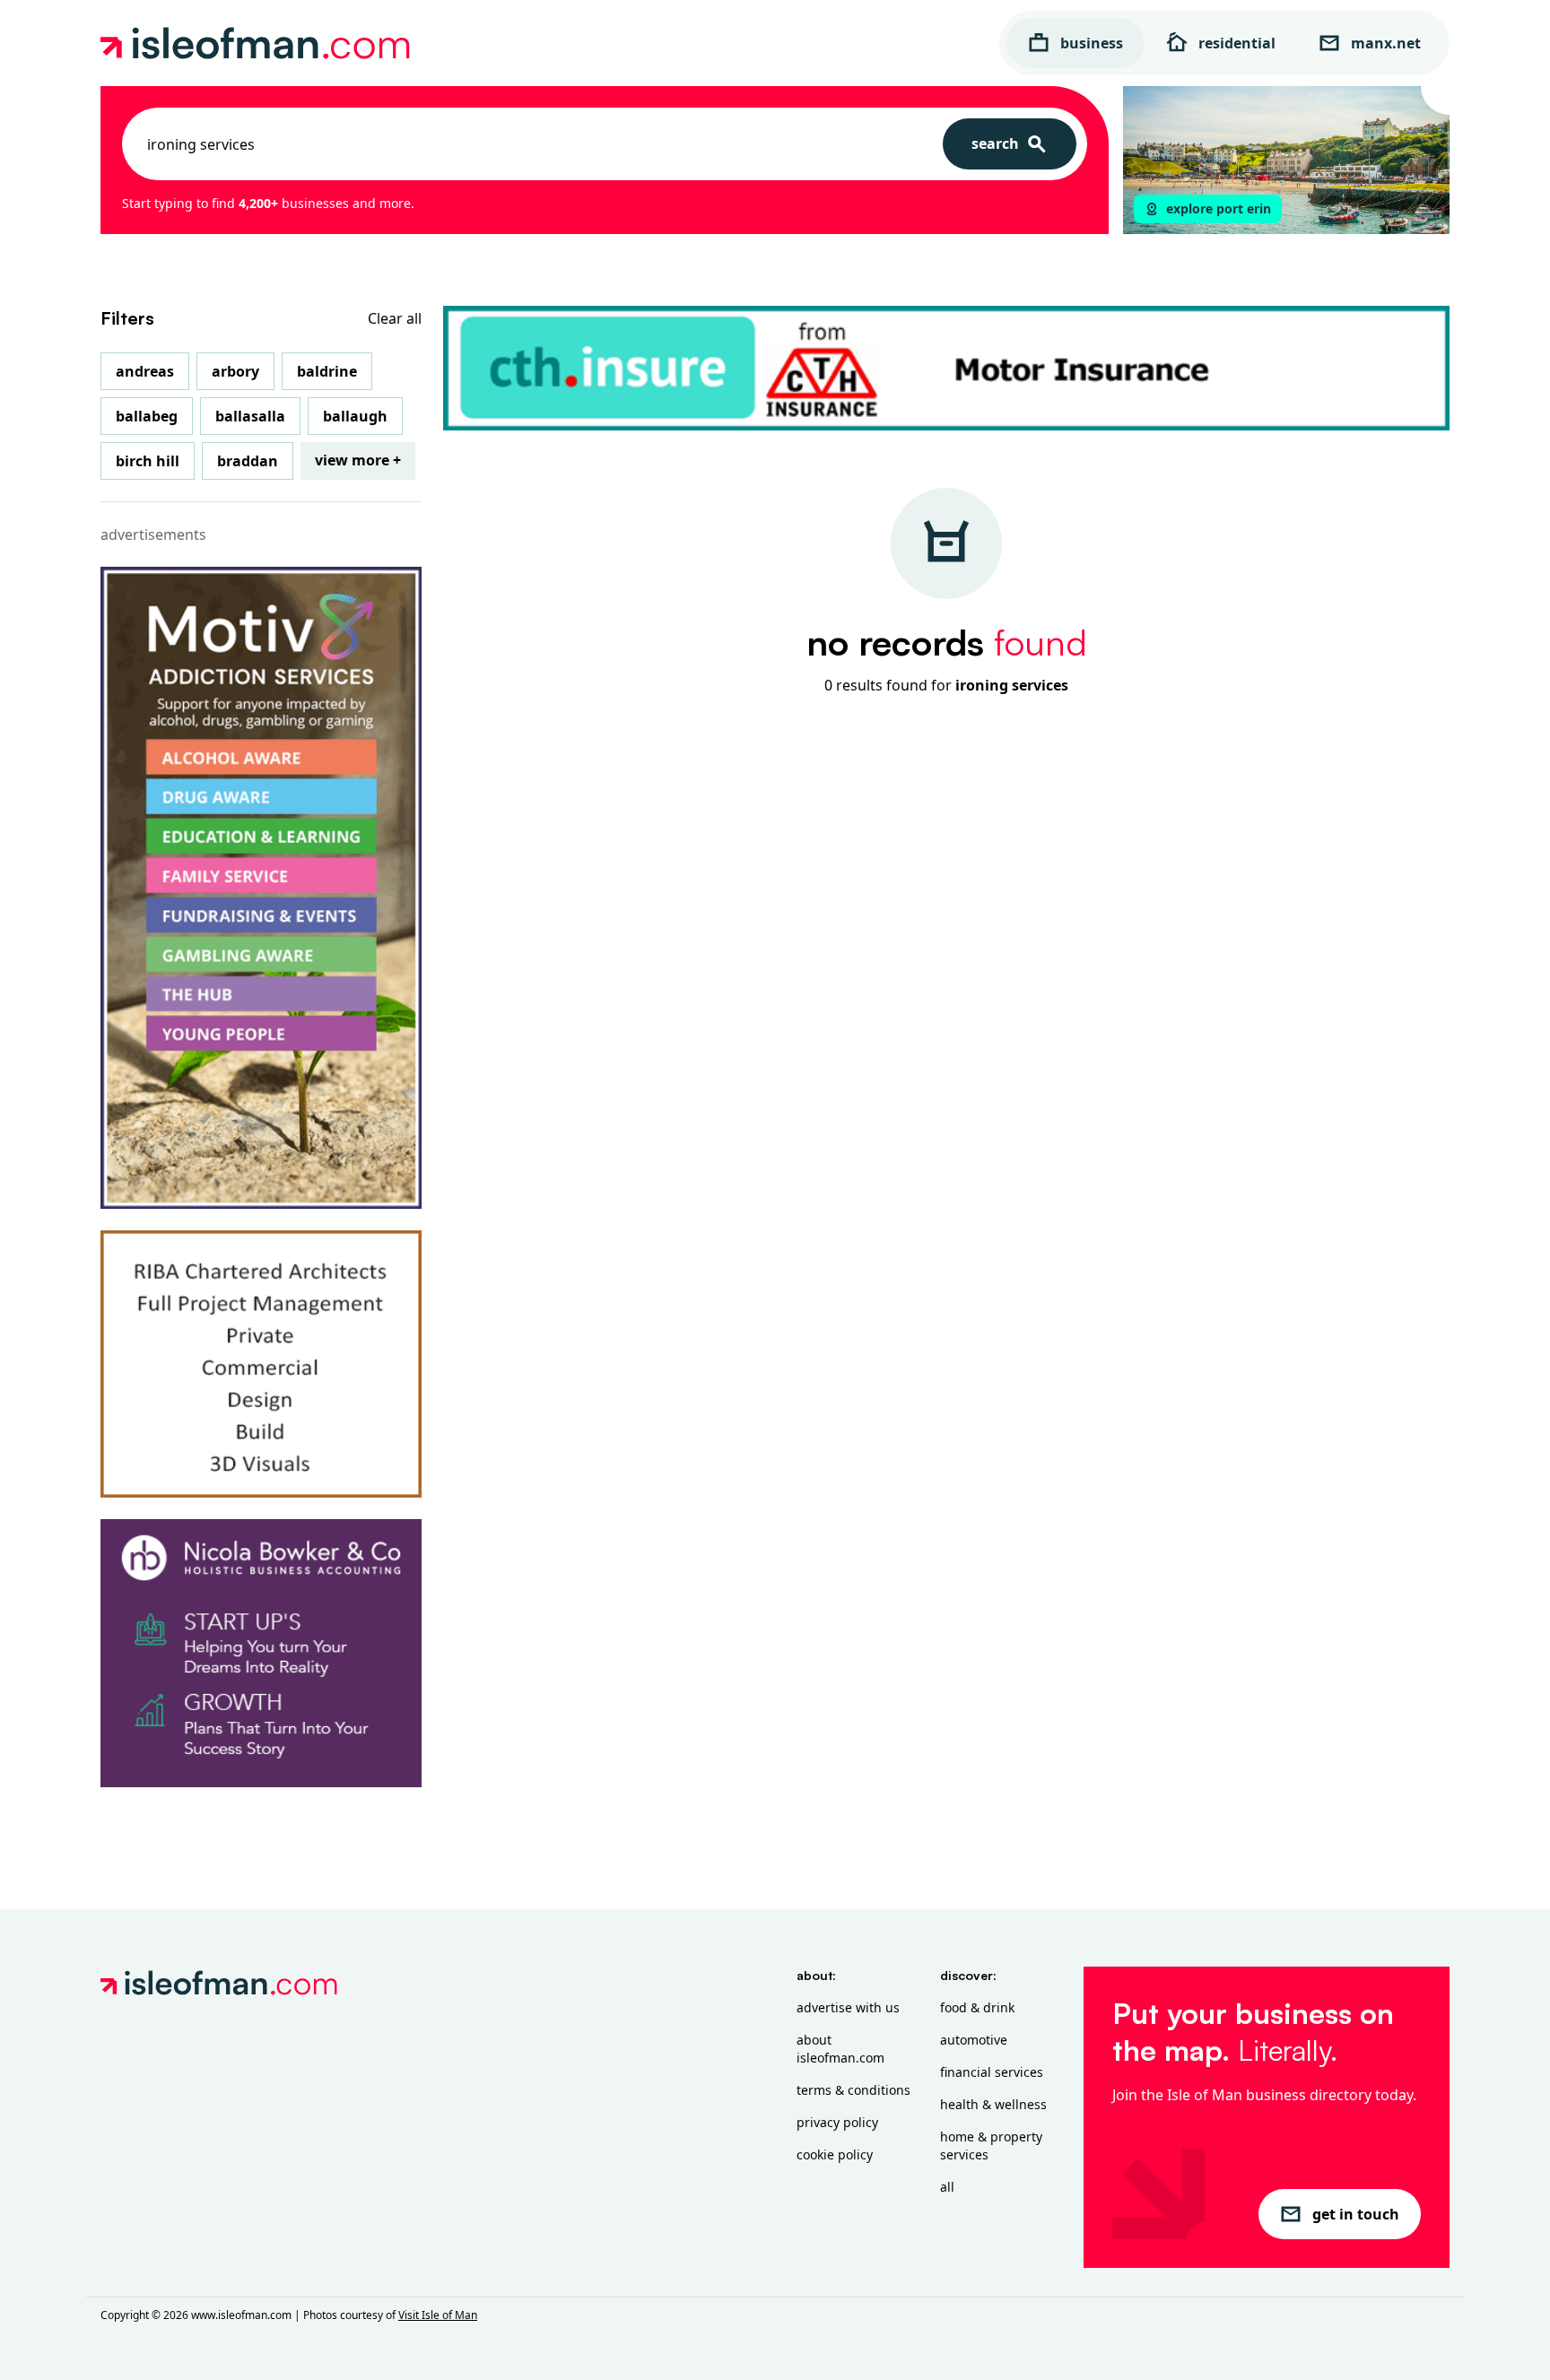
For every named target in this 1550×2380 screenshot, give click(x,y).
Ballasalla (250, 416)
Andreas (145, 371)
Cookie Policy (835, 2154)
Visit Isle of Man (438, 2315)
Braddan (248, 461)
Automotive (974, 2040)
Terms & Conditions (853, 2090)
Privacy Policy (837, 2122)
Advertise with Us (848, 2007)
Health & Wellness (993, 2104)
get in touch (1356, 2214)
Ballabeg (147, 416)
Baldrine (327, 371)
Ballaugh (355, 416)
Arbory (235, 371)
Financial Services (992, 2072)
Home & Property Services (991, 2145)
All (947, 2187)
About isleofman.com (840, 2049)
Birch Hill (148, 461)
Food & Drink (977, 2007)
